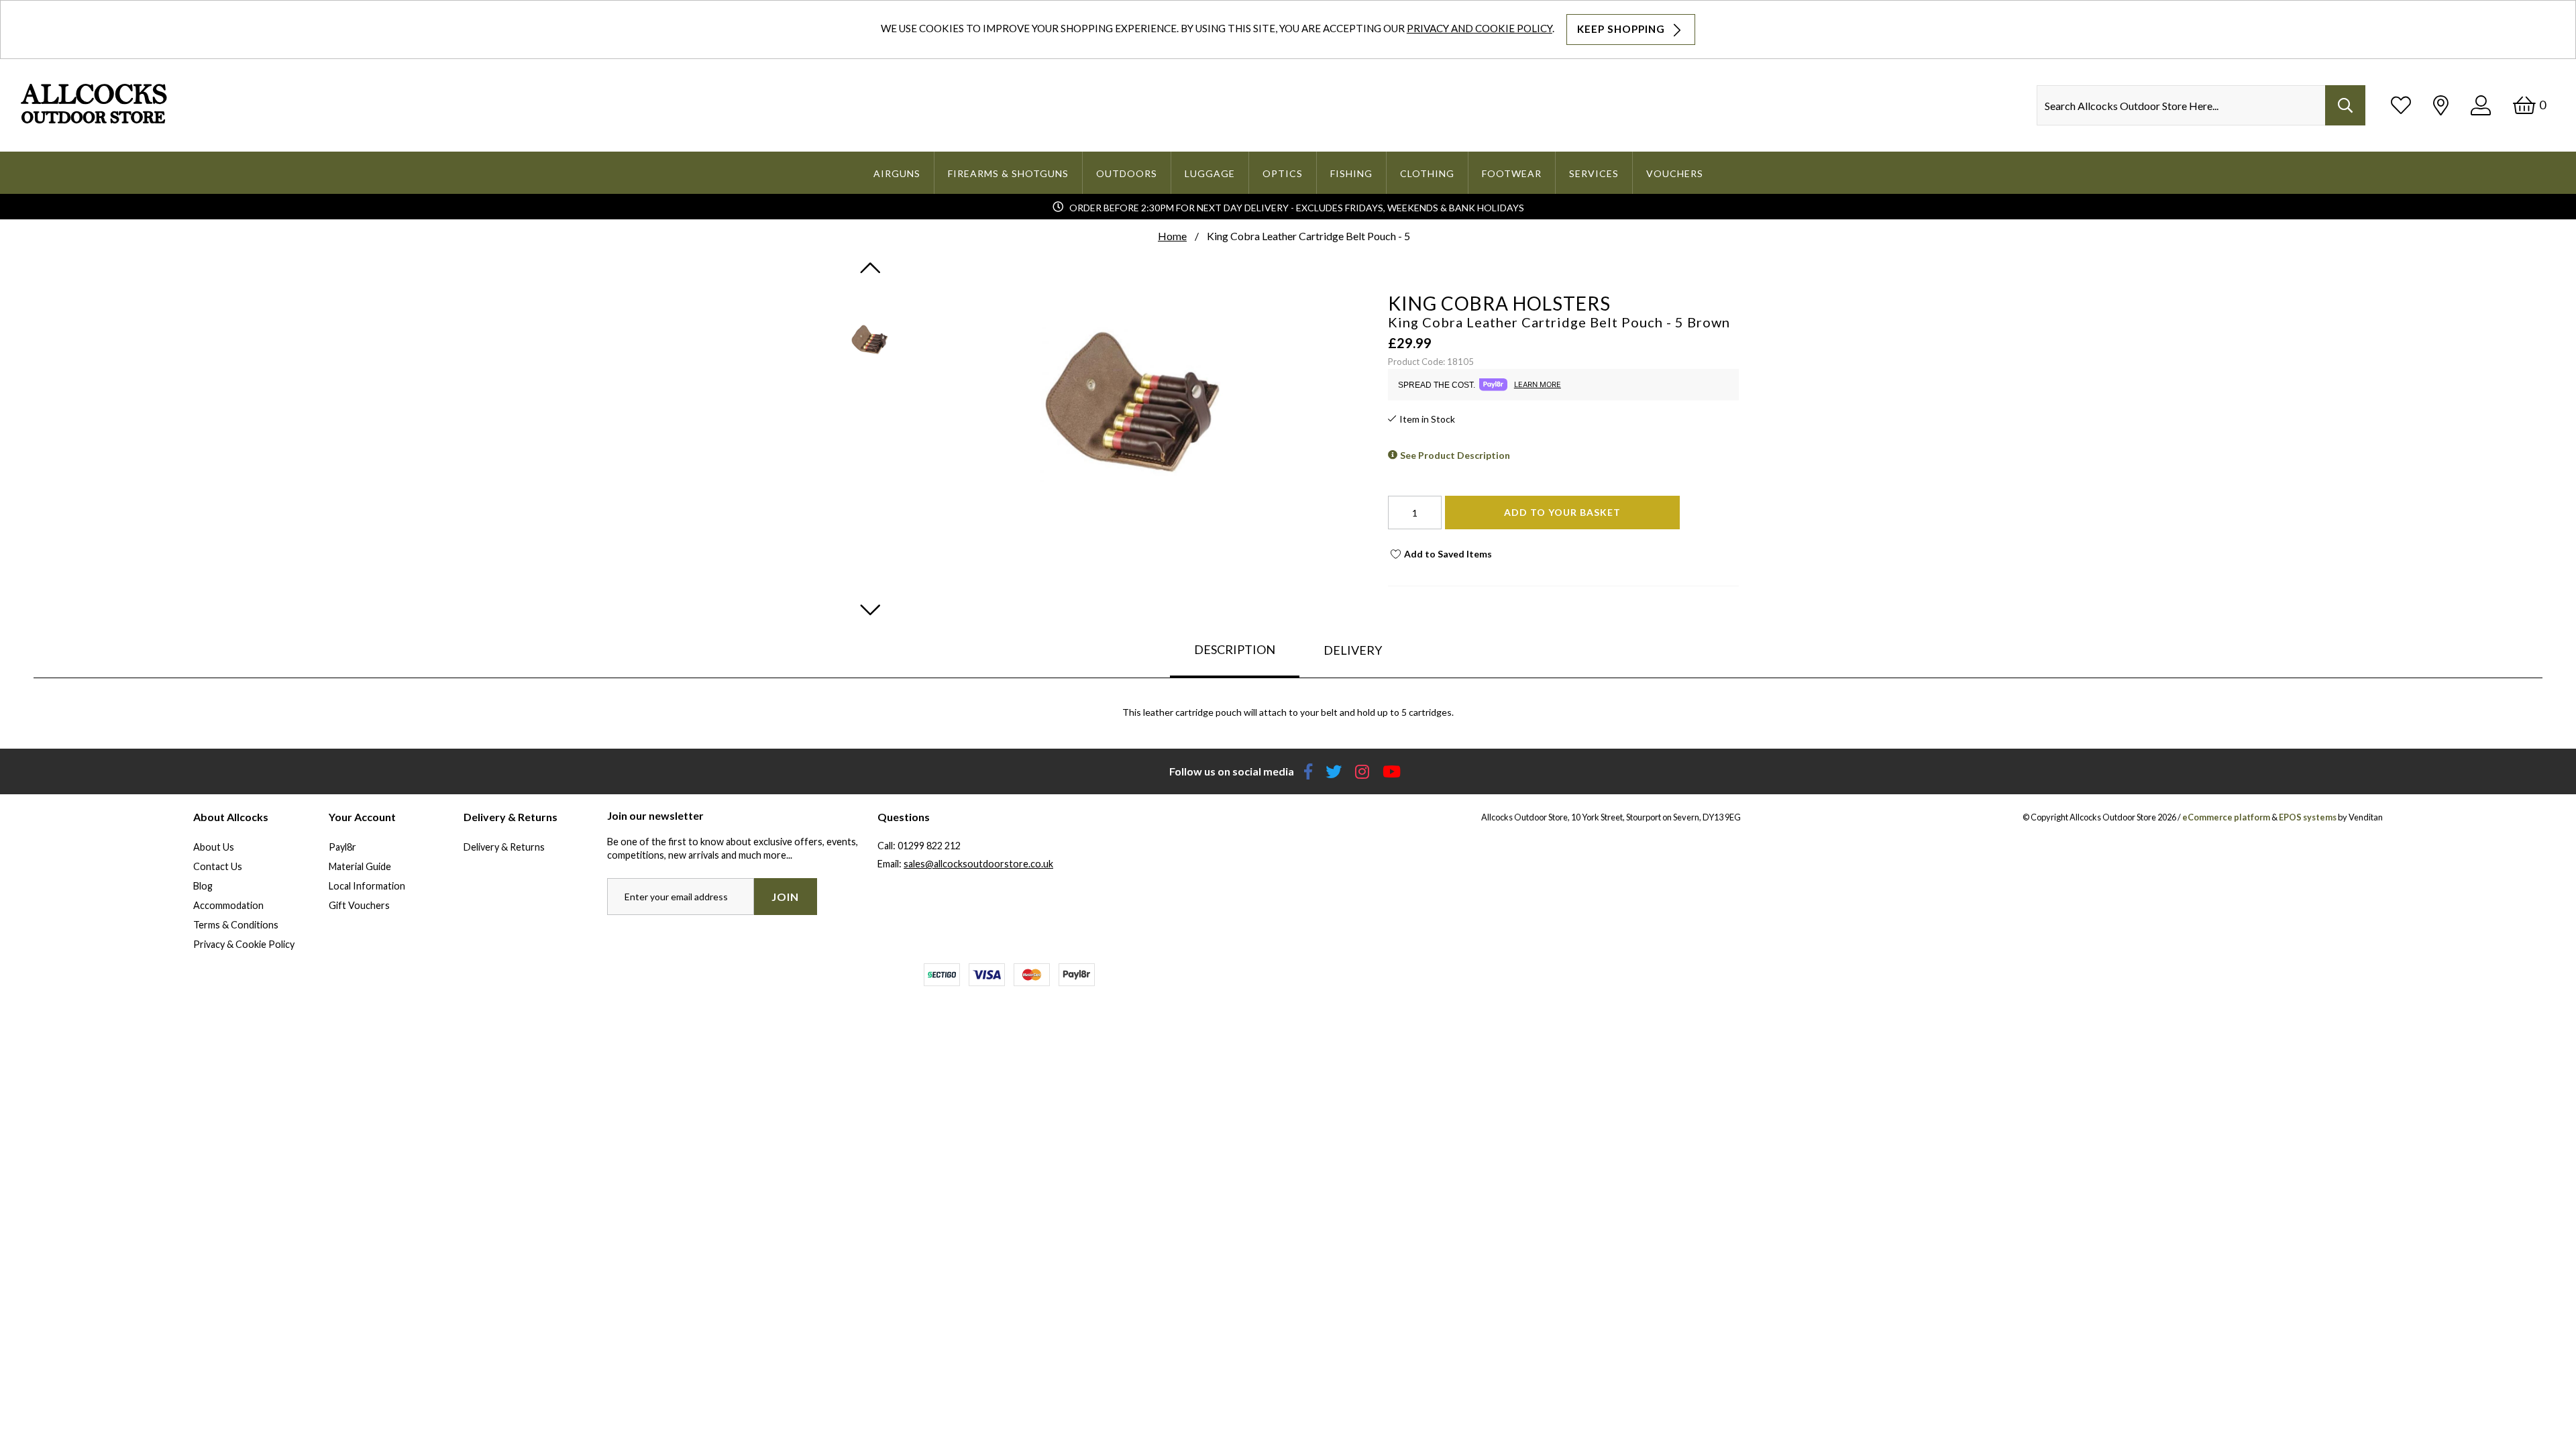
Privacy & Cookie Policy (244, 944)
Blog (203, 886)
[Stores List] (2441, 105)
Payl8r (342, 847)
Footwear (1512, 173)
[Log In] (2481, 105)
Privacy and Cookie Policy (1480, 28)
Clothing (1427, 173)
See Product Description (1455, 455)
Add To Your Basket (1562, 512)
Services (1594, 173)
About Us (214, 847)
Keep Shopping (1622, 29)
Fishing (1351, 173)
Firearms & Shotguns (1008, 173)
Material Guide (360, 866)
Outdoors (1127, 173)
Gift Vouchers (359, 905)
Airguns (897, 173)
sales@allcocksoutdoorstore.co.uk (978, 864)
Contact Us (218, 866)
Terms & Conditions (236, 925)
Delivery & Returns (504, 847)
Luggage (1210, 173)
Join (785, 897)
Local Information (367, 886)
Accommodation (228, 905)
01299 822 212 (929, 846)
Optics (1283, 173)
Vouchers (1675, 173)
